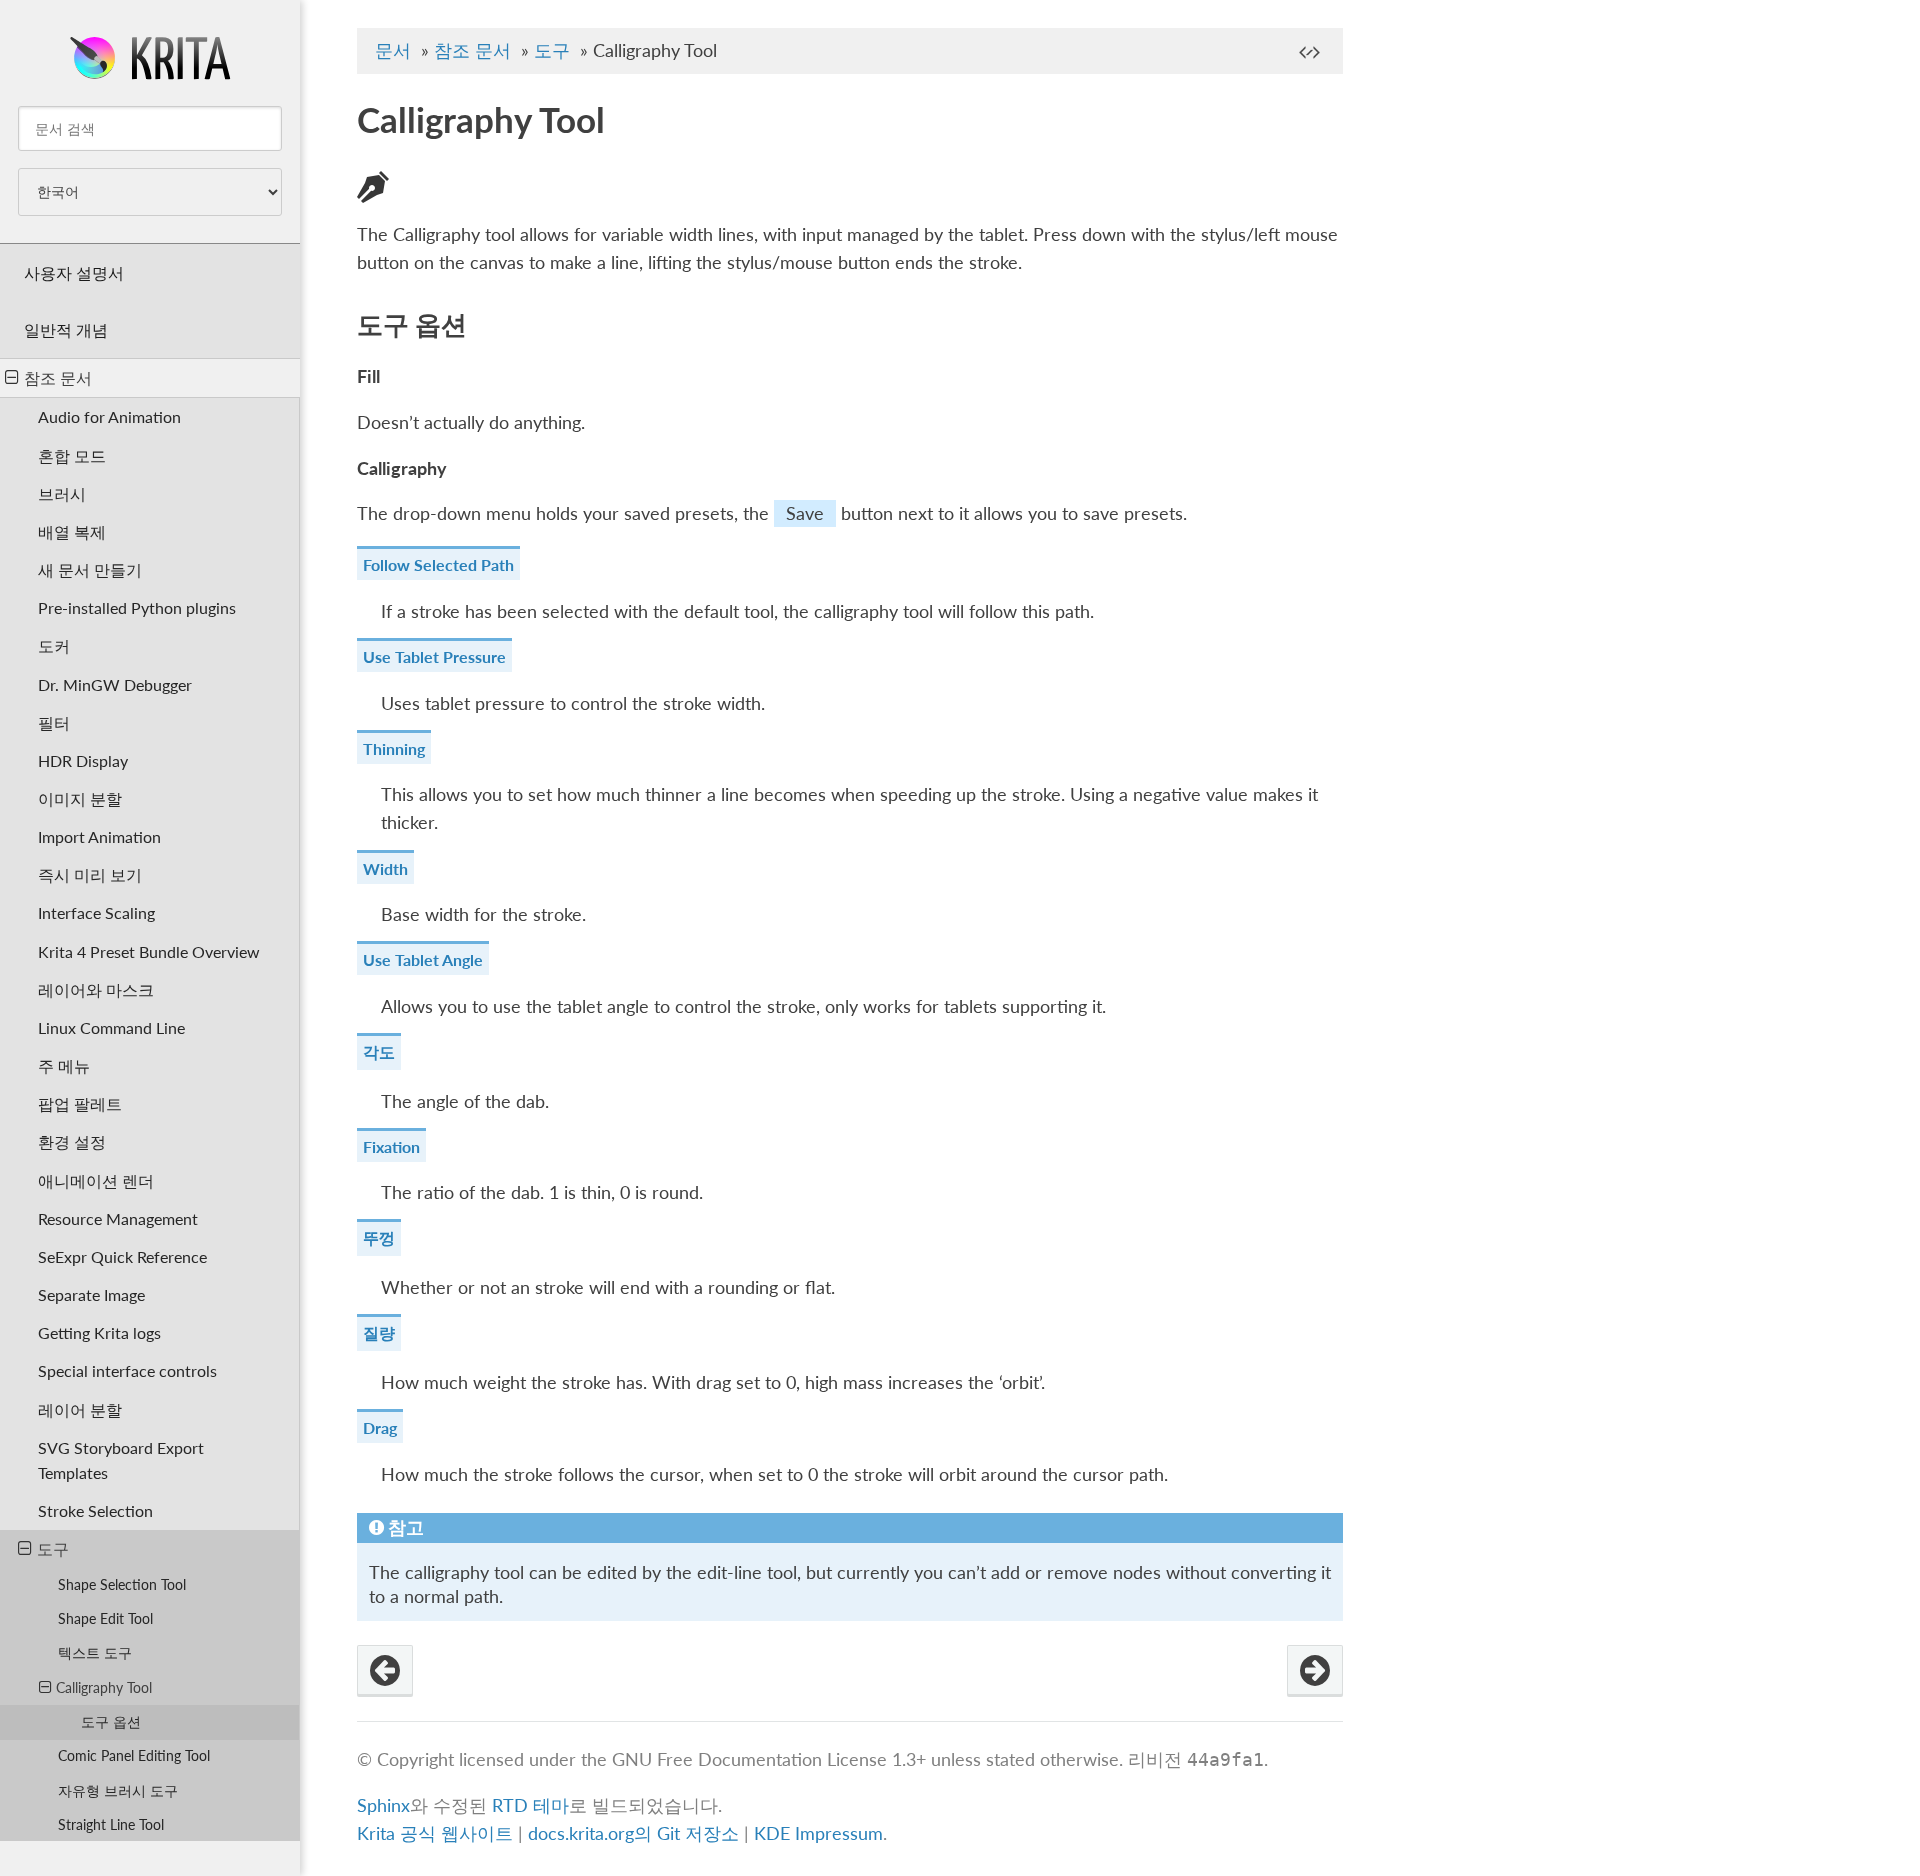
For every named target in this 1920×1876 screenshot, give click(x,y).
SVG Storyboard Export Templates (121, 1460)
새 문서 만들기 (90, 569)
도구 (53, 1548)
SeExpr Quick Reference (122, 1256)
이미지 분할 (80, 798)
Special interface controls (127, 1370)
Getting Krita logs (99, 1332)
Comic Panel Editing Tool (134, 1755)
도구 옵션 (111, 1721)
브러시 (62, 493)
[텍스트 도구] (385, 1671)
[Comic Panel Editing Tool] (1315, 1671)
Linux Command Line (111, 1027)
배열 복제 (72, 531)
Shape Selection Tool (122, 1584)
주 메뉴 (64, 1065)
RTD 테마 (530, 1805)
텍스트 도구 (95, 1652)
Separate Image (91, 1294)
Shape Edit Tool (105, 1618)
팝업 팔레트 (80, 1103)
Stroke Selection (95, 1510)
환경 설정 (72, 1141)
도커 (54, 645)
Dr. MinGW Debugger (115, 684)
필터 (54, 722)
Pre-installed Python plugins (137, 607)
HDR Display (83, 760)
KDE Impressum (818, 1833)
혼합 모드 (72, 455)
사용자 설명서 (74, 272)
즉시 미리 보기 (90, 874)
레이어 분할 (80, 1409)
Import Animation (99, 836)
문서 (393, 50)
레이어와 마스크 (96, 989)
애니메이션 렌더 (96, 1180)
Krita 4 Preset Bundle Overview (149, 951)
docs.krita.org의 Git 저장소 (633, 1833)
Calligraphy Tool (104, 1687)
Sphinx (383, 1805)
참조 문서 (58, 377)
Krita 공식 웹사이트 (435, 1833)
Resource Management (118, 1218)
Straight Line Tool (111, 1824)
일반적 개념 (66, 329)
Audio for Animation (109, 416)
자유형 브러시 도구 (118, 1790)
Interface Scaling (96, 912)
